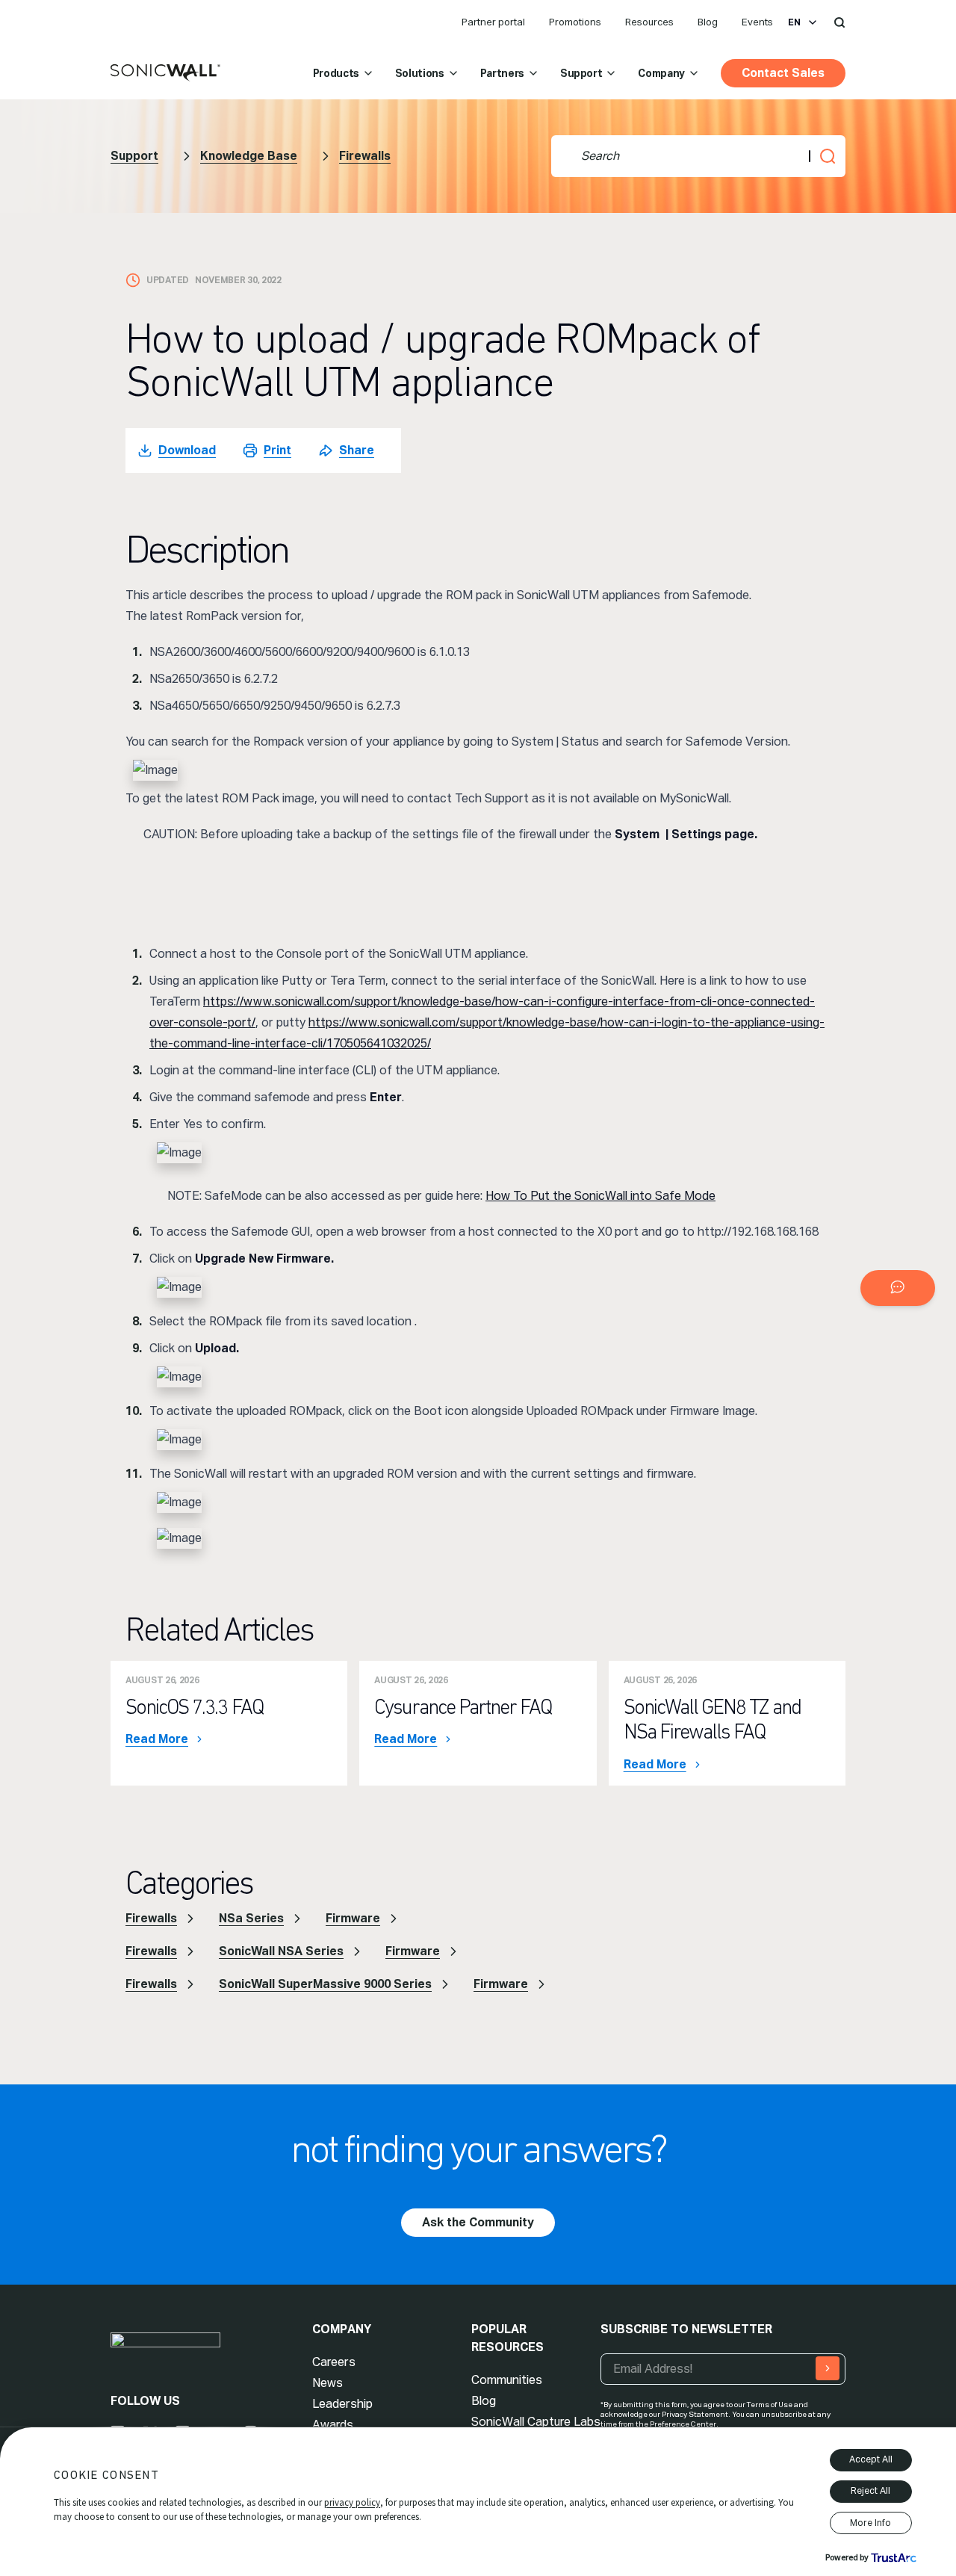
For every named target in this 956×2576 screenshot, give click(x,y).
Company (661, 73)
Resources (649, 22)
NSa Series (251, 1918)
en (794, 22)
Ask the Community (478, 2222)
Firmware (353, 1918)
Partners (502, 73)
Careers (334, 2362)
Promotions (575, 22)
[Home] (165, 73)
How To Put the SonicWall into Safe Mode (600, 1196)
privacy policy (352, 2502)
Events (757, 22)
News (328, 2383)
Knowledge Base (249, 156)
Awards (333, 2425)
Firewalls (365, 156)
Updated (168, 280)
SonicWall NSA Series (281, 1951)
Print (277, 450)
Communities (507, 2380)
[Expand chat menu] (898, 1288)
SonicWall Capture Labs (536, 2422)
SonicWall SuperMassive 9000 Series (325, 1984)
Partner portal (493, 22)
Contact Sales (783, 73)
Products (336, 73)
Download (187, 450)
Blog (708, 22)
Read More (157, 1739)
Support (581, 73)
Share (357, 450)
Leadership (342, 2404)
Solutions (420, 73)
